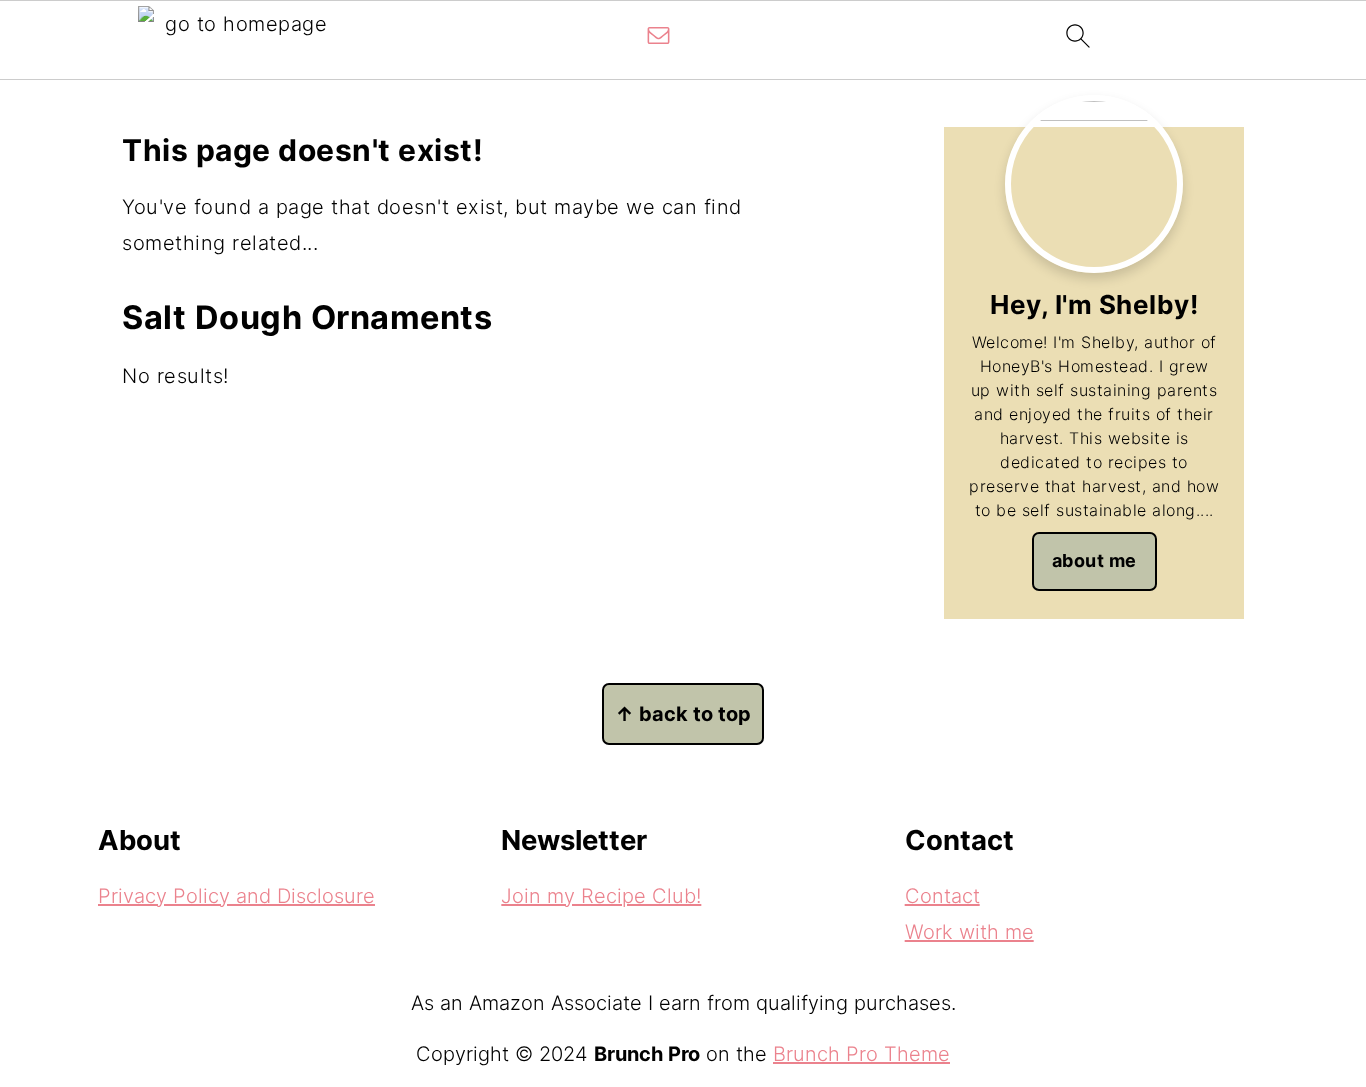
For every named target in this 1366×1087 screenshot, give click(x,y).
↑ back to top (683, 714)
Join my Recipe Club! (601, 896)
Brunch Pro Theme (861, 1054)
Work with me (969, 932)
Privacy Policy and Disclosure (236, 896)
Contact (942, 896)
